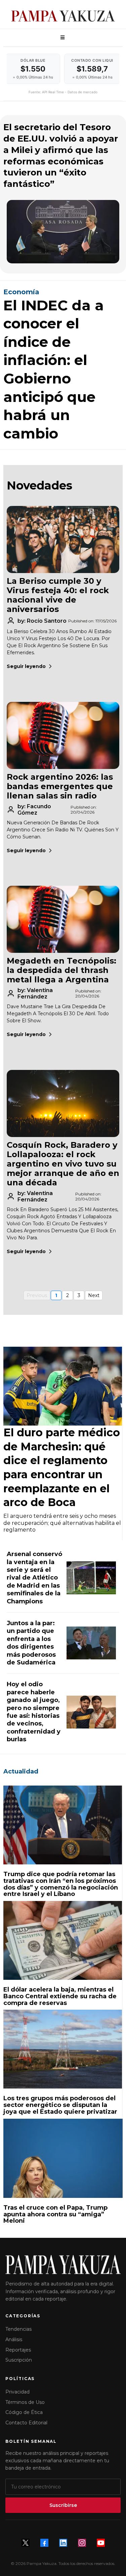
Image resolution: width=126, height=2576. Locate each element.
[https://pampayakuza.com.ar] (63, 16)
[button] (61, 38)
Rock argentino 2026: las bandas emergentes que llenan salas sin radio (60, 786)
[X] (26, 2543)
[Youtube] (101, 2543)
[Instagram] (82, 2543)
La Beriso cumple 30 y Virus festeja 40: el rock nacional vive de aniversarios (58, 595)
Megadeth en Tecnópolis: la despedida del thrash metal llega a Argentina (61, 970)
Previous (37, 1295)
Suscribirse (63, 2505)
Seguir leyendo (26, 666)
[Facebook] (44, 2543)
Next (94, 1295)
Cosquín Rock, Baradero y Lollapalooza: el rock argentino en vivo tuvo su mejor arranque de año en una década (63, 1164)
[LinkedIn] (63, 2543)
